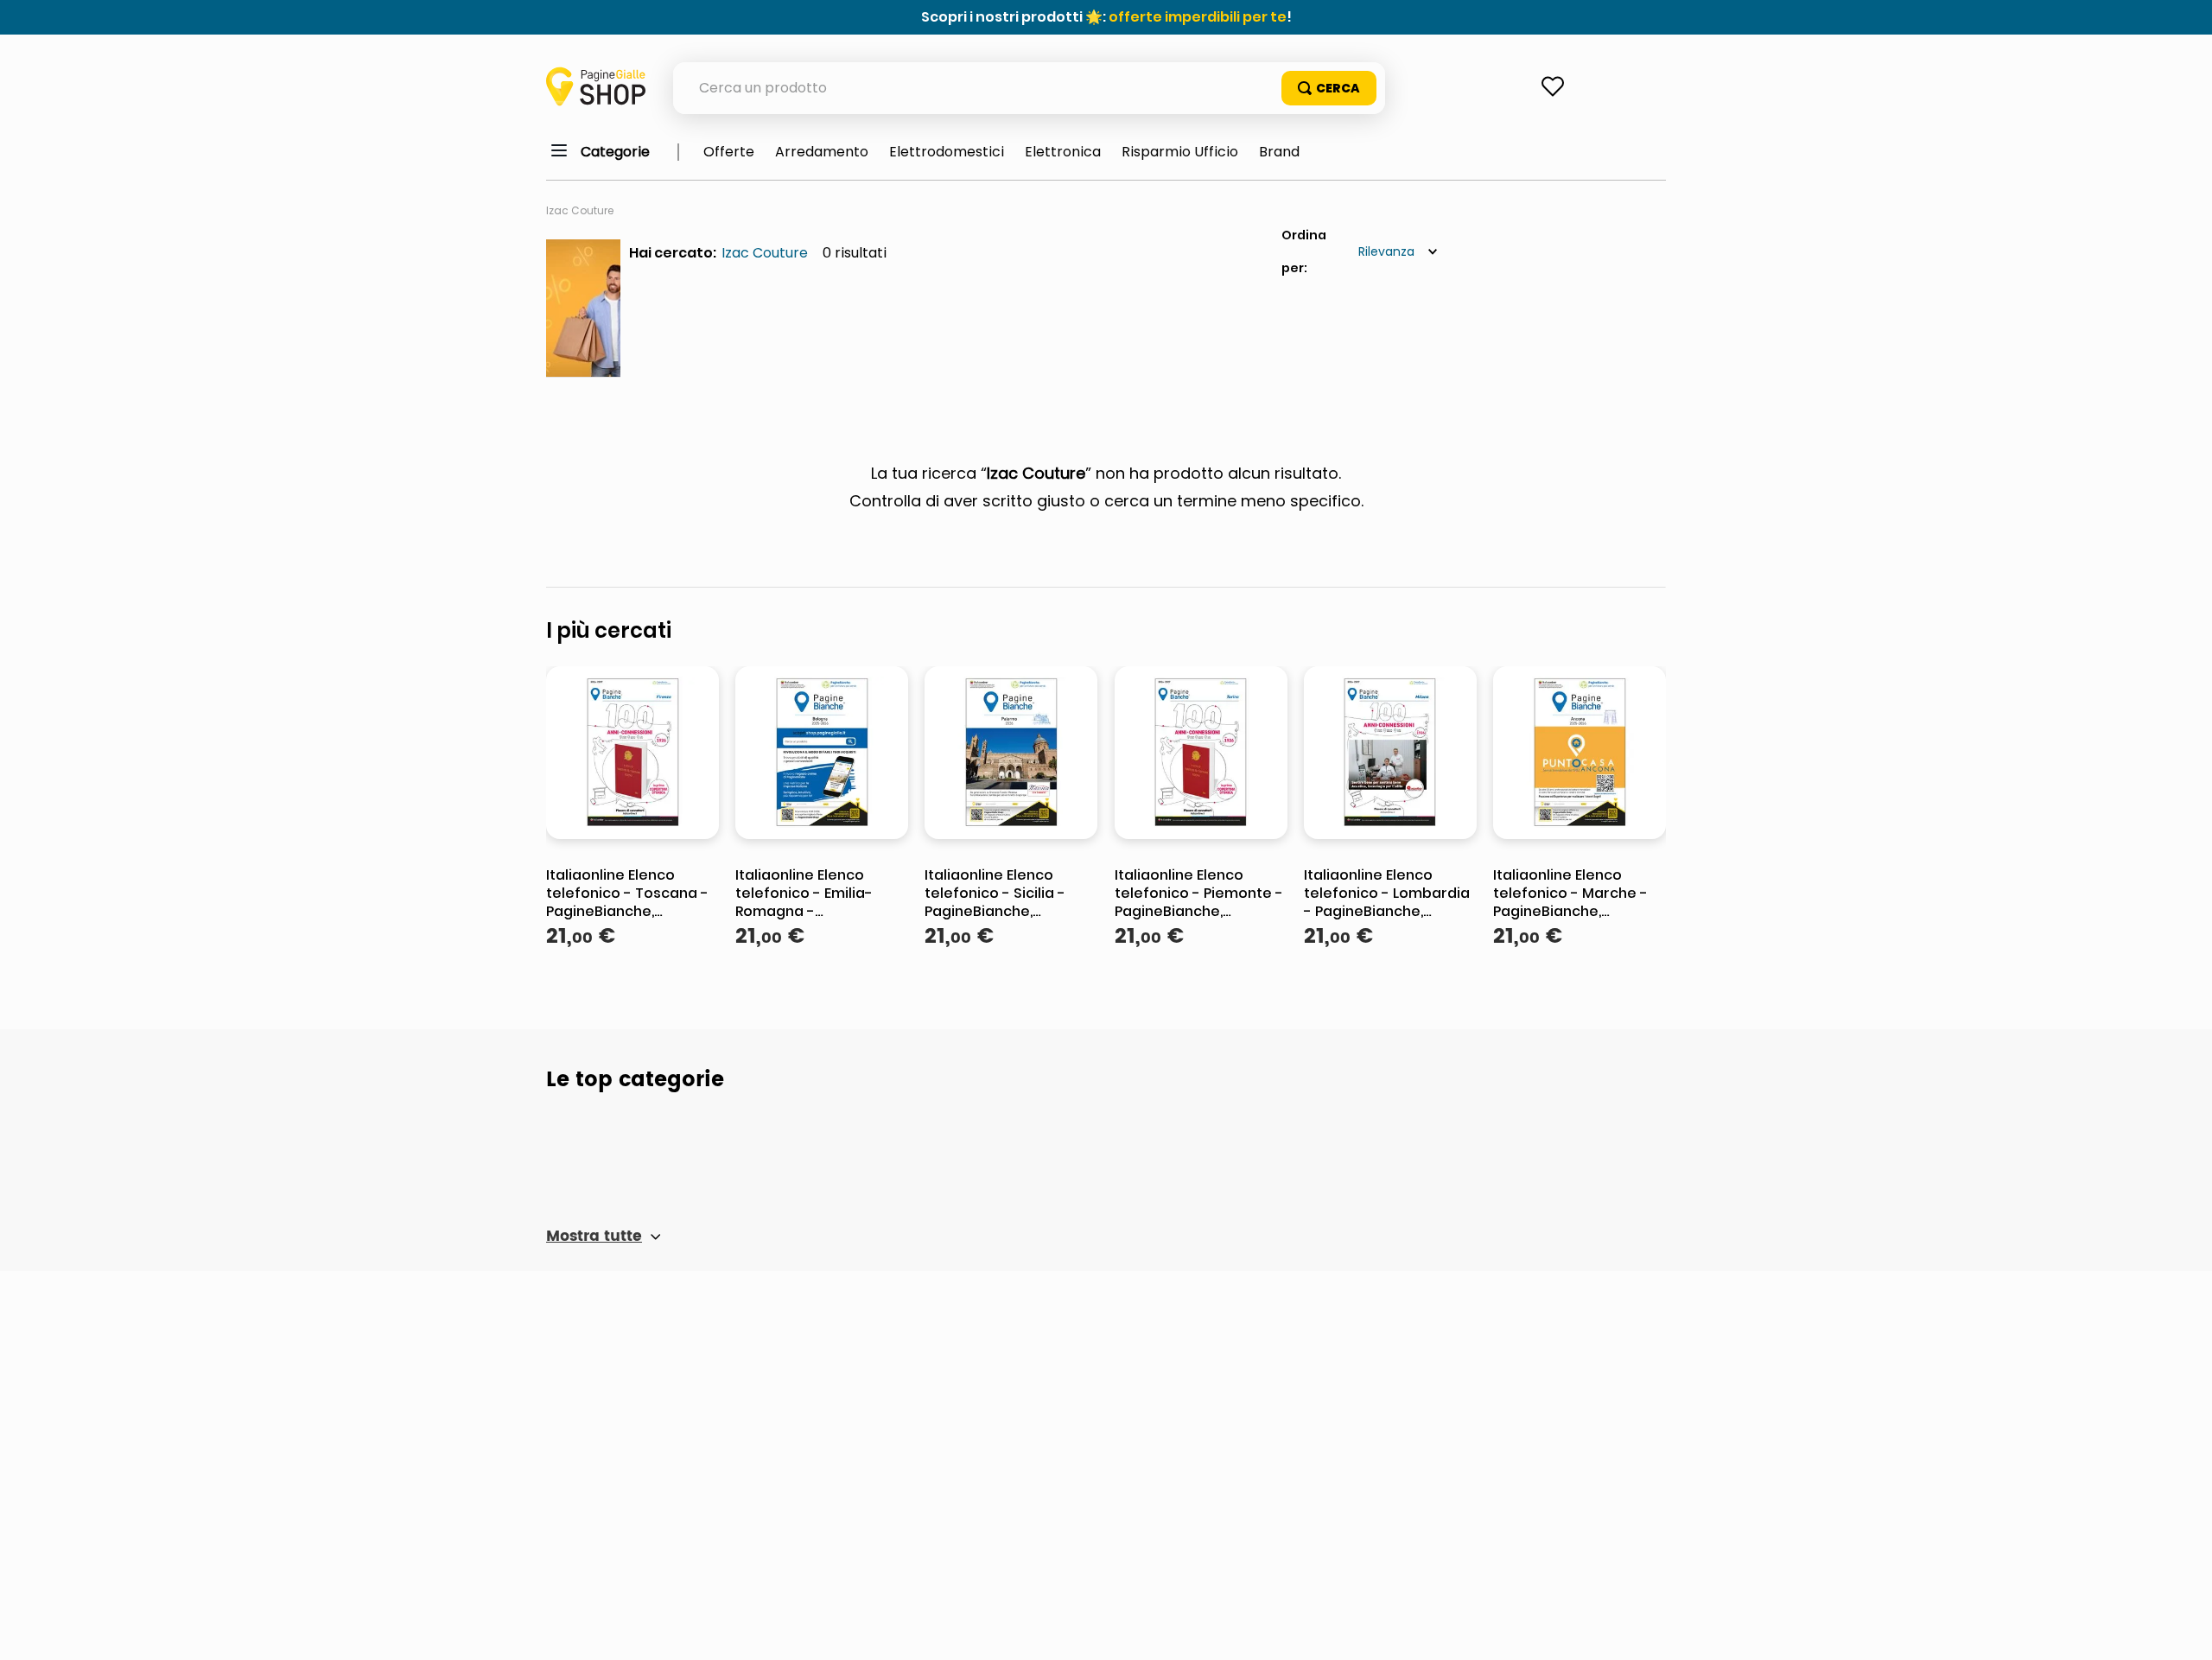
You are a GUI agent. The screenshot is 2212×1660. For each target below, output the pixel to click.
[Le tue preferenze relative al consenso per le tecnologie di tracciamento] (2182, 1630)
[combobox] (1029, 88)
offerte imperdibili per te (1198, 17)
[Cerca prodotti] (1329, 88)
